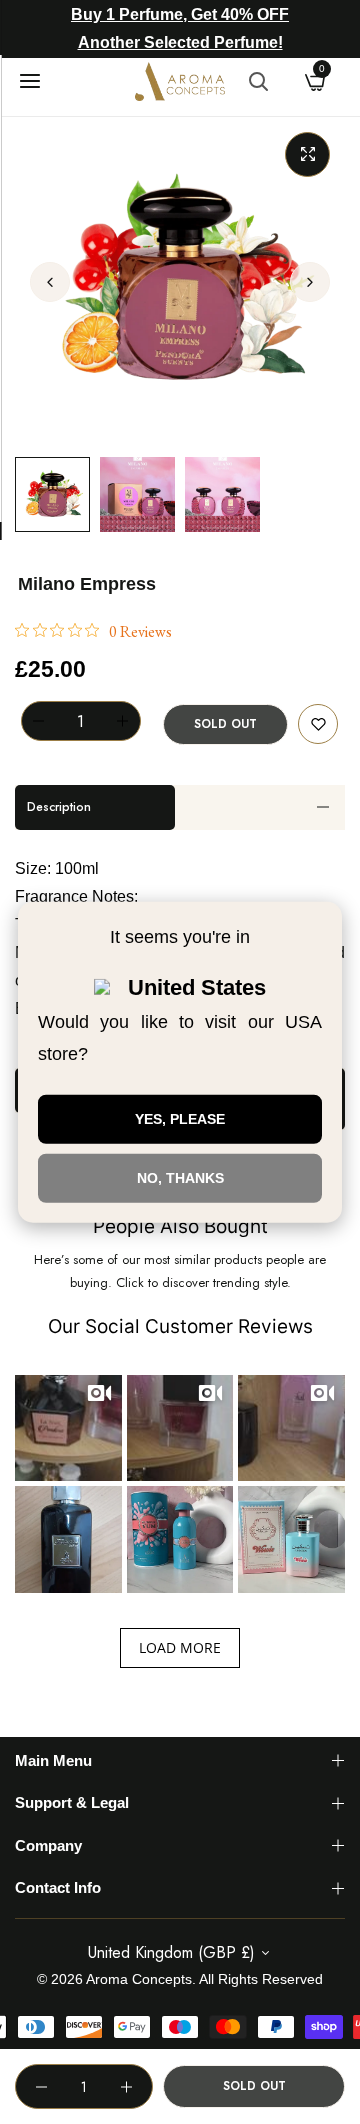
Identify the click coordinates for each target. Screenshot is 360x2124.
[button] (310, 282)
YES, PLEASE (180, 1119)
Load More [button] (180, 1647)
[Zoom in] (307, 154)
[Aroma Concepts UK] (180, 81)
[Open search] (258, 81)
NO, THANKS (180, 1178)
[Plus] (123, 721)
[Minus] (39, 721)
